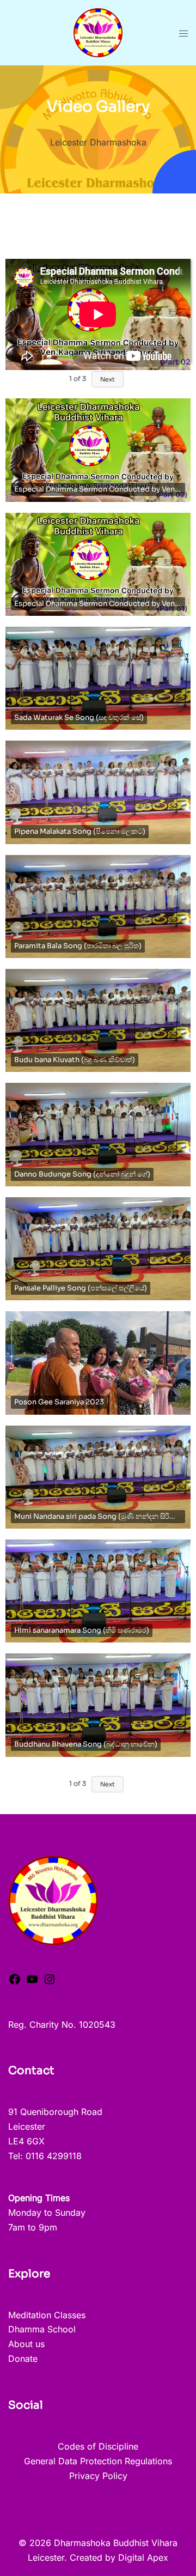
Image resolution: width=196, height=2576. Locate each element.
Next (108, 379)
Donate (23, 2359)
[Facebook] (15, 1983)
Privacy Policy (98, 2476)
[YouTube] (32, 1983)
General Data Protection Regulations (98, 2461)
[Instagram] (50, 1983)
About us (26, 2344)
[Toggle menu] (183, 33)
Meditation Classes (47, 2315)
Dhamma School (42, 2329)
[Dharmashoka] (98, 32)
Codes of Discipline (98, 2446)
